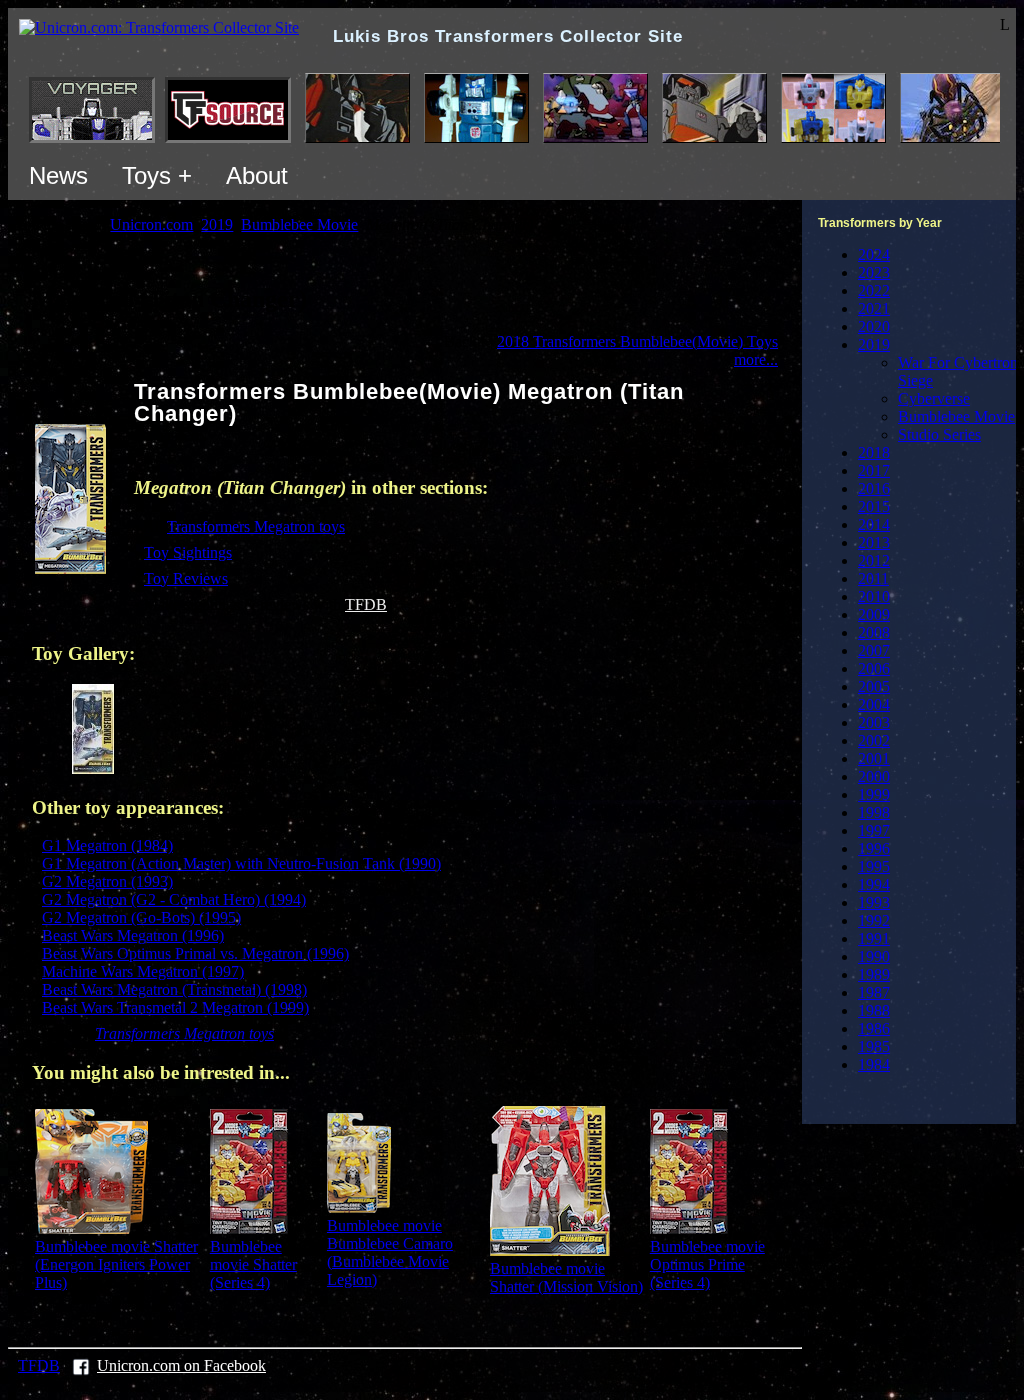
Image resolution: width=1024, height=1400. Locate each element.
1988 (874, 1010)
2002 (874, 740)
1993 (874, 902)
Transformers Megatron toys (256, 526)
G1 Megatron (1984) (107, 845)
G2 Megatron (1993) (107, 881)
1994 (874, 884)
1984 (874, 1064)
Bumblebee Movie (956, 416)
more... (756, 359)
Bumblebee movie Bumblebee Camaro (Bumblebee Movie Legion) (390, 1252)
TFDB (366, 604)
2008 (874, 632)
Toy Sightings (188, 552)
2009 (874, 614)
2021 (874, 308)
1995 (874, 866)
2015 (874, 506)
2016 (874, 488)
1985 (874, 1046)
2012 (874, 560)
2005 (874, 686)
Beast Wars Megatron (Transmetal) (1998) (174, 989)
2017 (874, 470)
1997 (874, 830)
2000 (874, 776)
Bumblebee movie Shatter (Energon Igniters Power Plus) (116, 1264)
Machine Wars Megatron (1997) (143, 971)
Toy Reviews (186, 578)
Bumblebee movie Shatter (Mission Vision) (566, 1277)
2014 (874, 524)
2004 (874, 704)
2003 (874, 722)
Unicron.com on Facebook (181, 1365)
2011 (873, 578)
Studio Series (939, 434)
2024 (874, 254)
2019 (874, 344)
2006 (874, 668)
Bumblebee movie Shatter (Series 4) (253, 1264)
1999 (874, 794)
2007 (874, 650)
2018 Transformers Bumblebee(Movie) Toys (637, 341)
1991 (874, 938)
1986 (874, 1028)
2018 (874, 452)
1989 (874, 974)
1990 (874, 956)
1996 (874, 848)
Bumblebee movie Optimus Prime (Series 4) (707, 1264)
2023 (874, 272)
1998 (874, 812)
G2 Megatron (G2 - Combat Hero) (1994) (174, 899)
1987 (874, 992)
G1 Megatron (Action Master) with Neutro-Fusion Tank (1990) (241, 863)
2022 (874, 290)
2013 (874, 542)
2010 (874, 596)
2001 (874, 758)
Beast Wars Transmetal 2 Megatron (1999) (175, 1007)
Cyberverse (934, 398)
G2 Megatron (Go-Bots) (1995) (141, 917)
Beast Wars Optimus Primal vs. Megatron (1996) (195, 953)
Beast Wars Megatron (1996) (133, 935)
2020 (874, 326)
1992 (874, 920)
